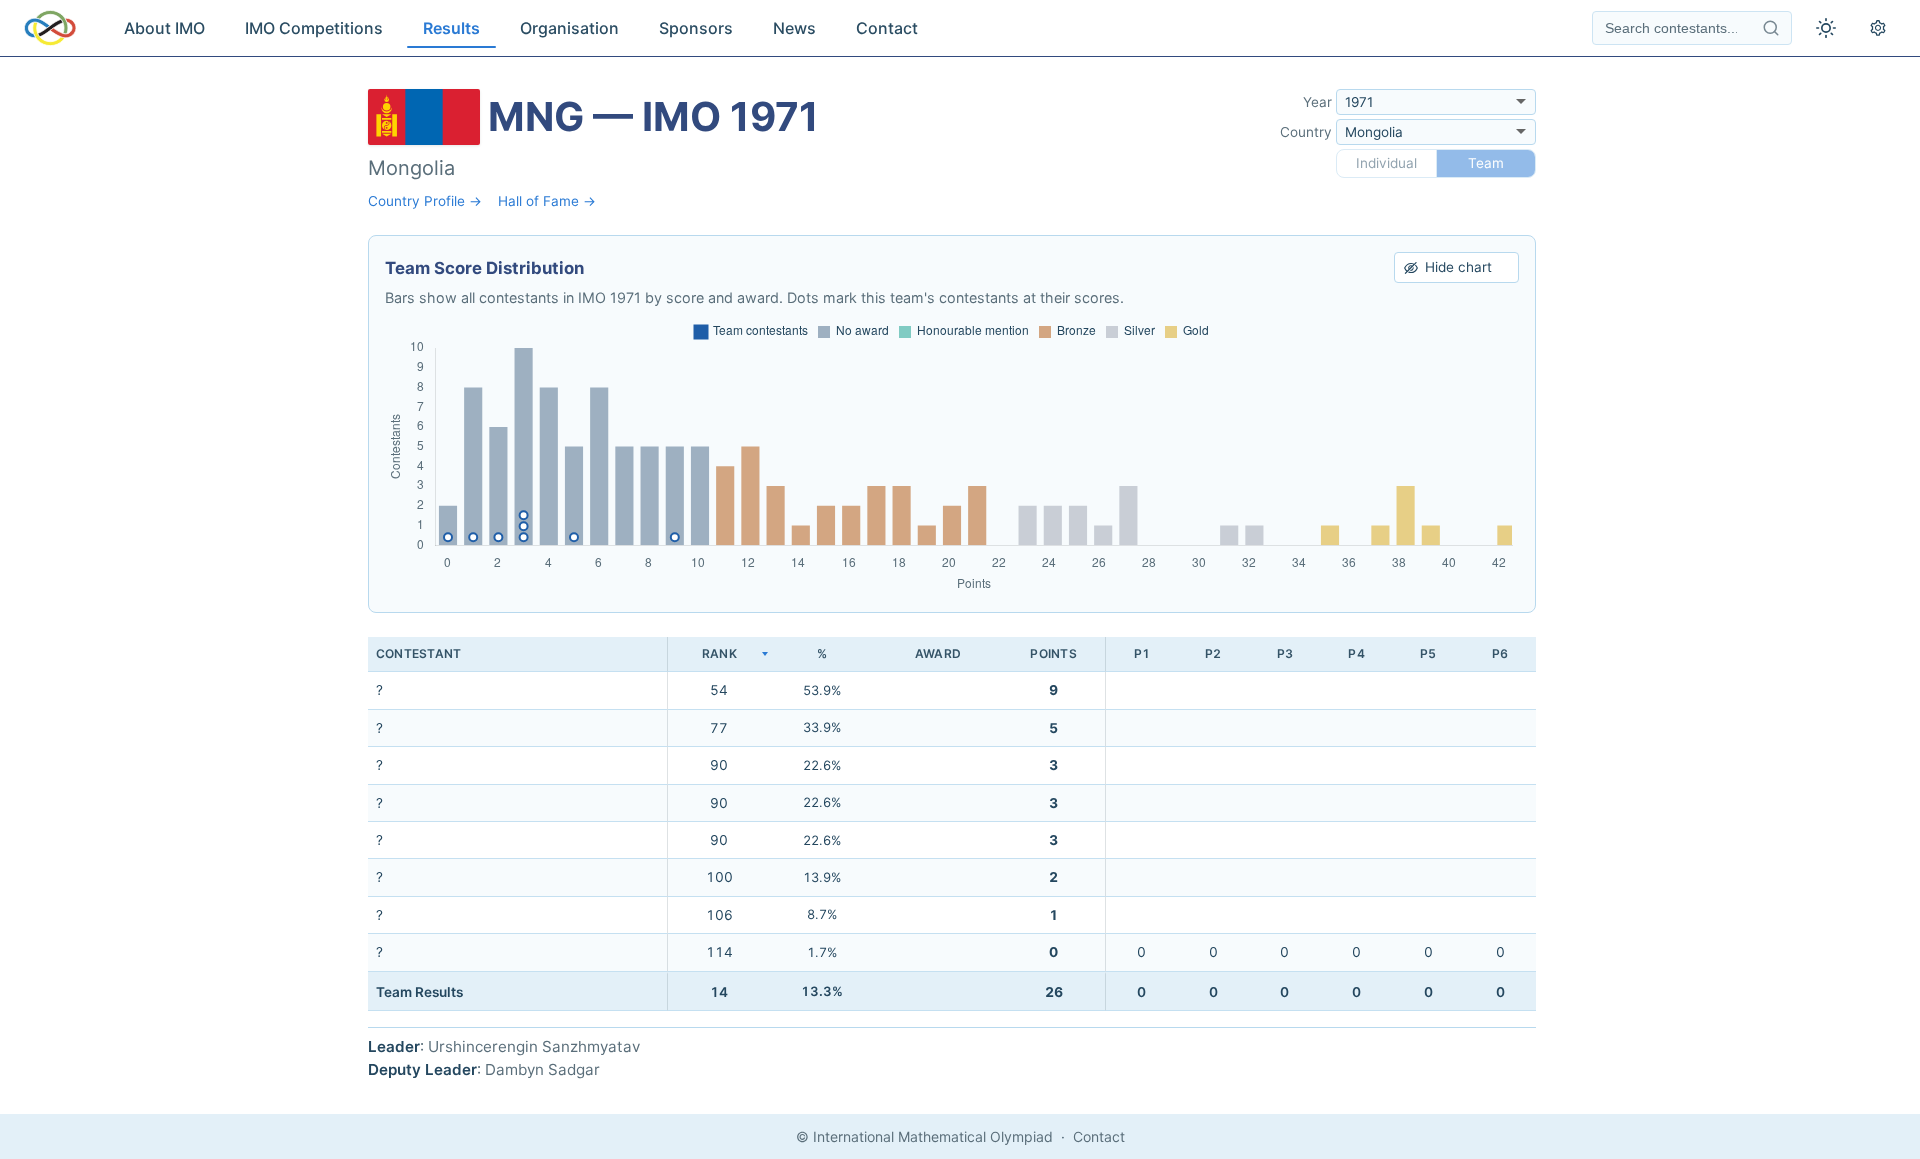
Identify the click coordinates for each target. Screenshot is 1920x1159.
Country (1306, 132)
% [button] (822, 653)
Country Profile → (425, 201)
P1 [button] (1142, 653)
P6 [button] (1500, 653)
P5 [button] (1428, 653)
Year (1317, 102)
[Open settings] (1878, 28)
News (794, 28)
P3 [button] (1285, 653)
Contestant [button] (418, 653)
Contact (887, 28)
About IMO (164, 28)
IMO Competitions (314, 28)
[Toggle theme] (1826, 28)
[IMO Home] (50, 28)
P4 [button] (1356, 653)
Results (451, 28)
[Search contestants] (1771, 28)
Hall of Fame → (547, 201)
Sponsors (696, 28)
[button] (719, 654)
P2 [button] (1213, 653)
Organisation (569, 28)
